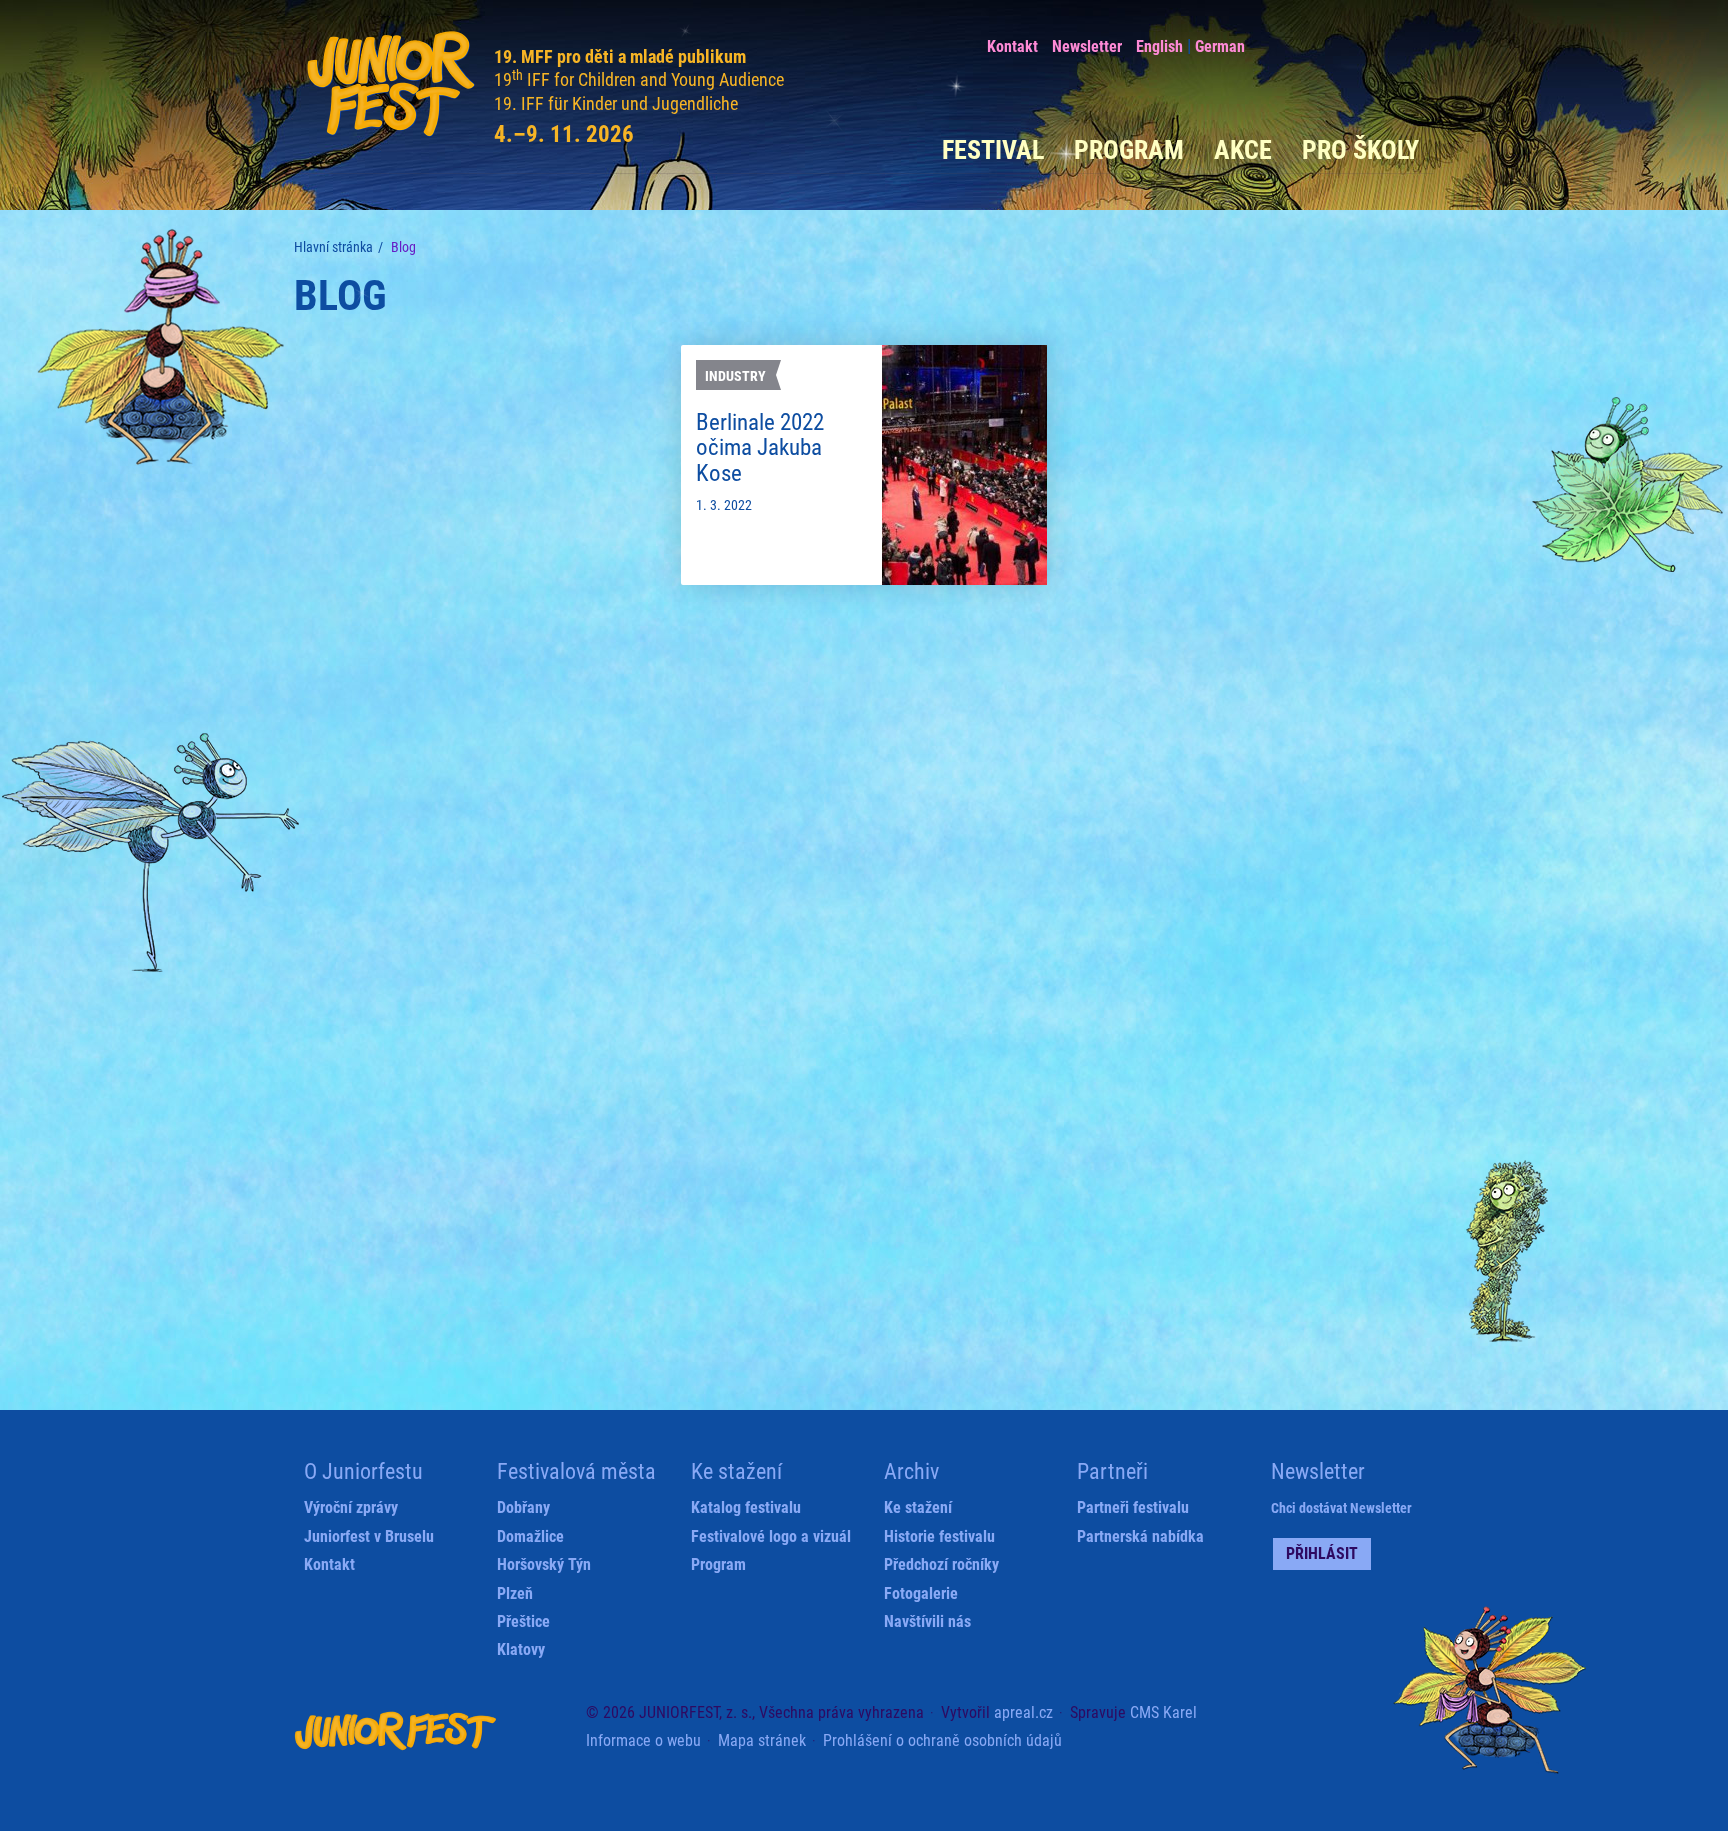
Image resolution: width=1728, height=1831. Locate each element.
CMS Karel (1163, 1712)
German (1220, 46)
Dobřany (523, 1507)
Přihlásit (1322, 1553)
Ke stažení (918, 1507)
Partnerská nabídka (1140, 1536)
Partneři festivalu (1133, 1507)
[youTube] (1362, 43)
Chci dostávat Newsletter (1341, 1508)
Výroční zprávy (351, 1507)
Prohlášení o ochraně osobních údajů (942, 1740)
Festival (993, 150)
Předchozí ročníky (941, 1564)
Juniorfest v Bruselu (369, 1536)
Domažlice (530, 1536)
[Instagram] (1401, 43)
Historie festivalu (939, 1536)
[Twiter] (1323, 43)
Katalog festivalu (746, 1507)
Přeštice (523, 1621)
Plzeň (515, 1593)
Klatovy (521, 1649)
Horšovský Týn (544, 1564)
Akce (1243, 150)
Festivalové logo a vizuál (771, 1536)
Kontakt (1012, 46)
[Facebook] (1284, 42)
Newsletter (1087, 46)
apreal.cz (1023, 1712)
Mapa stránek (762, 1740)
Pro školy (1360, 150)
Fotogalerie (921, 1593)
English (1159, 46)
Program (1129, 150)
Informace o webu (643, 1740)
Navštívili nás (927, 1621)
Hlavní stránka (333, 247)
